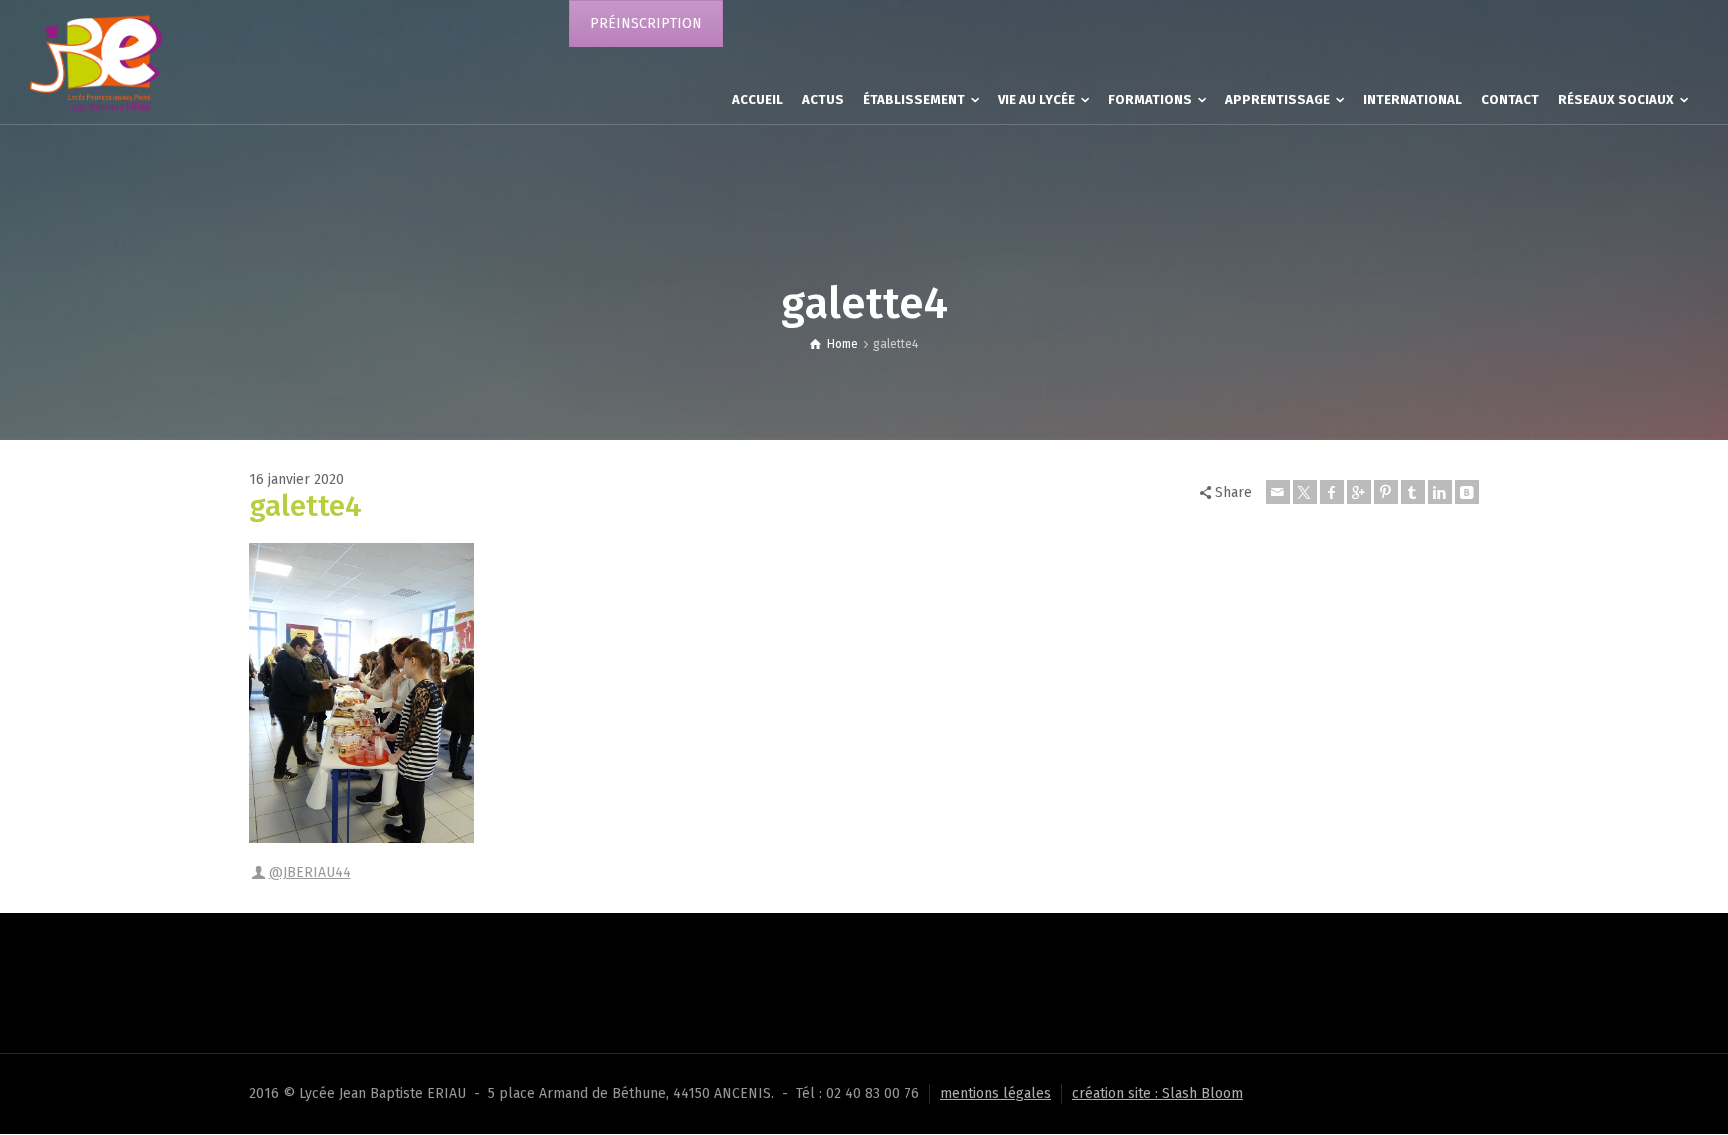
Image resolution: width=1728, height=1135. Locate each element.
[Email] (1278, 492)
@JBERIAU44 (310, 872)
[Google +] (1359, 492)
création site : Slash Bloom (1157, 1093)
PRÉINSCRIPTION (646, 23)
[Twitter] (1305, 492)
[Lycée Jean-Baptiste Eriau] (96, 61)
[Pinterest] (1386, 492)
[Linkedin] (1440, 492)
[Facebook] (1332, 492)
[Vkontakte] (1467, 492)
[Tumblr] (1413, 492)
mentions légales (995, 1093)
